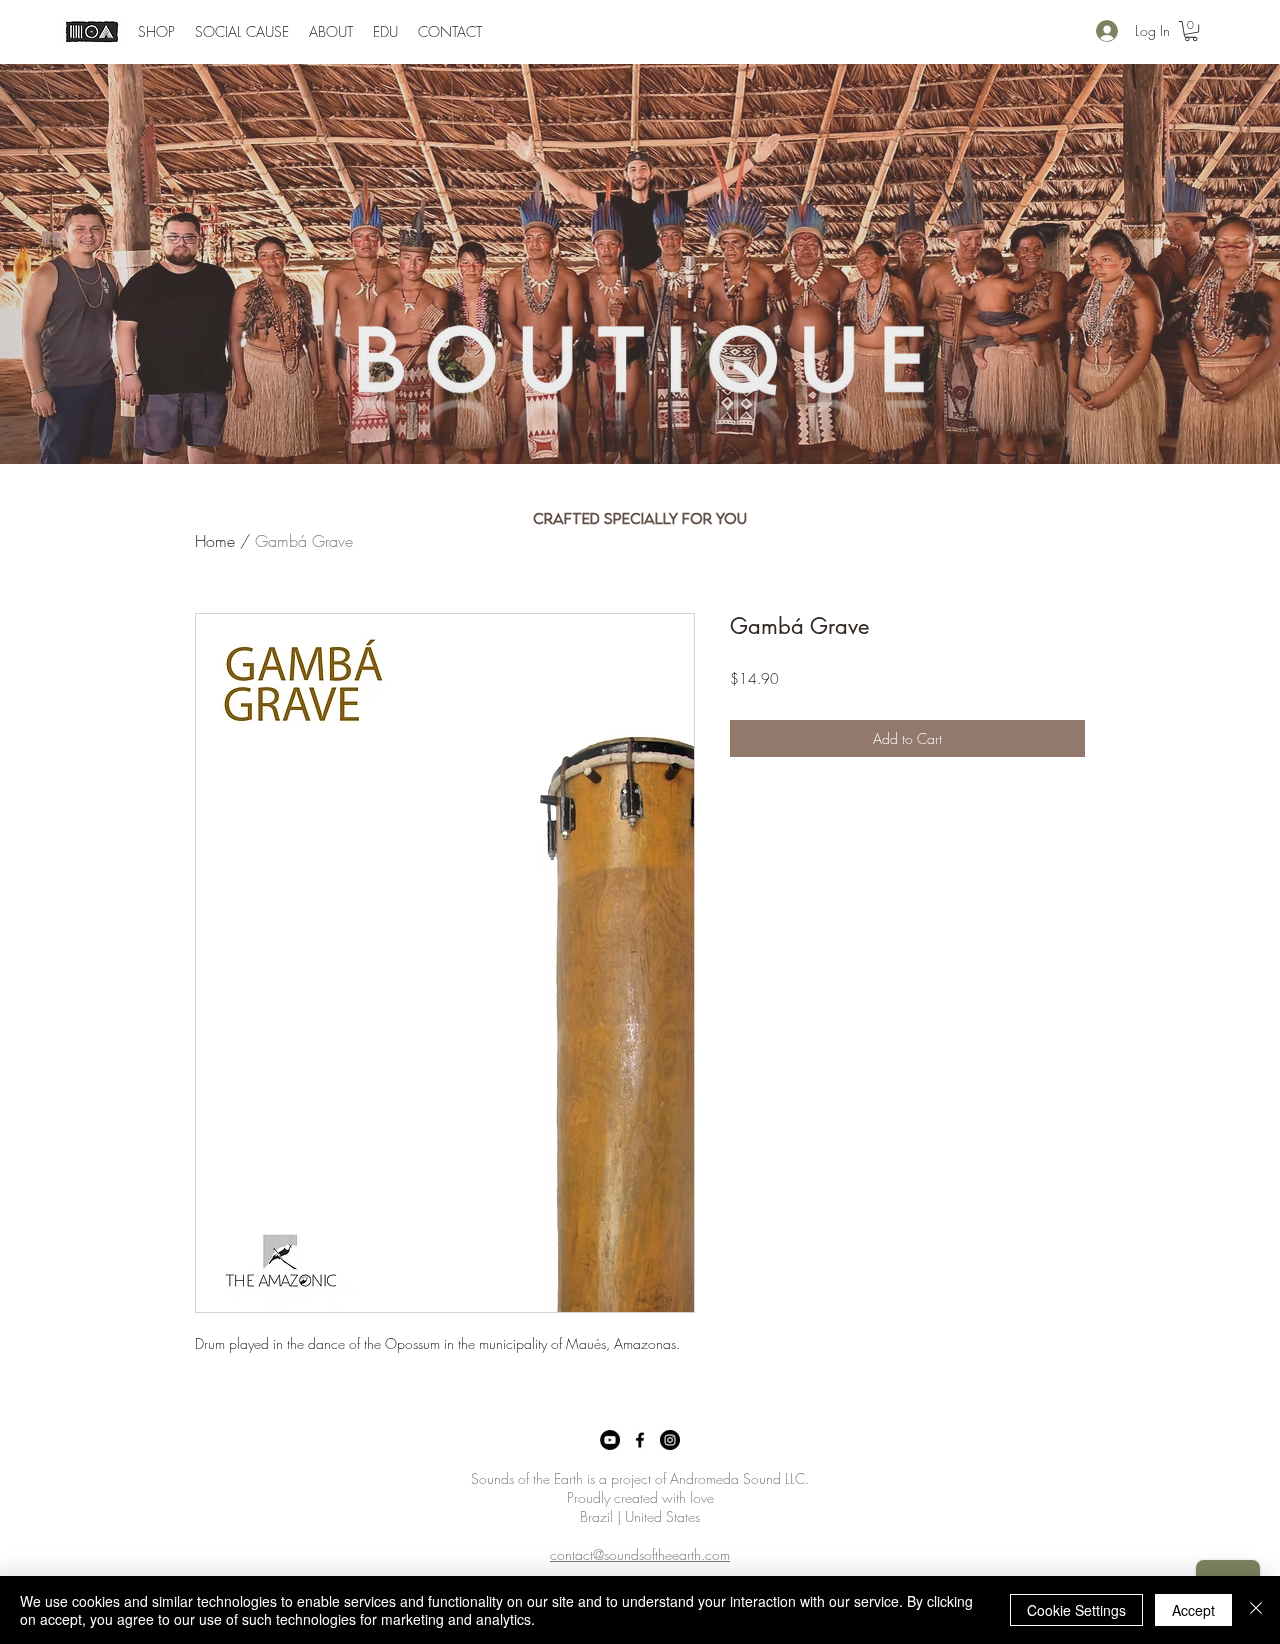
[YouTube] (610, 1440)
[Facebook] (640, 1440)
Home (215, 541)
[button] (156, 32)
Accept (1193, 1610)
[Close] (1256, 1610)
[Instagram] (670, 1440)
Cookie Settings (1076, 1610)
